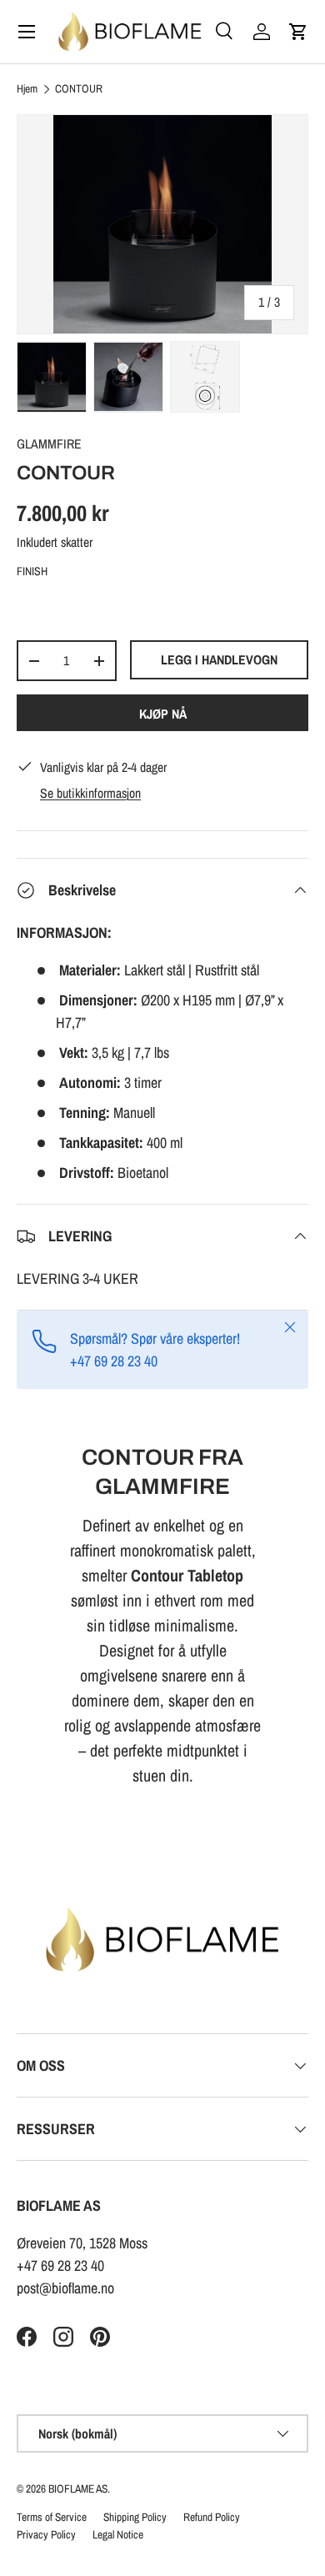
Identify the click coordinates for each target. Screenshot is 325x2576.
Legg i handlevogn (219, 660)
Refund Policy (212, 2517)
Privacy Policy (46, 2534)
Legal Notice (118, 2534)
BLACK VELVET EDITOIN (112, 604)
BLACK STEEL (32, 604)
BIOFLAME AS (78, 2488)
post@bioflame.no (65, 2288)
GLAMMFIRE (49, 444)
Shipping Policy (135, 2517)
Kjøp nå (163, 714)
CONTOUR (79, 89)
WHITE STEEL (72, 604)
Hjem (27, 89)
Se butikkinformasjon (90, 793)
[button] (298, 32)
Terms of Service (52, 2517)
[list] (162, 224)
